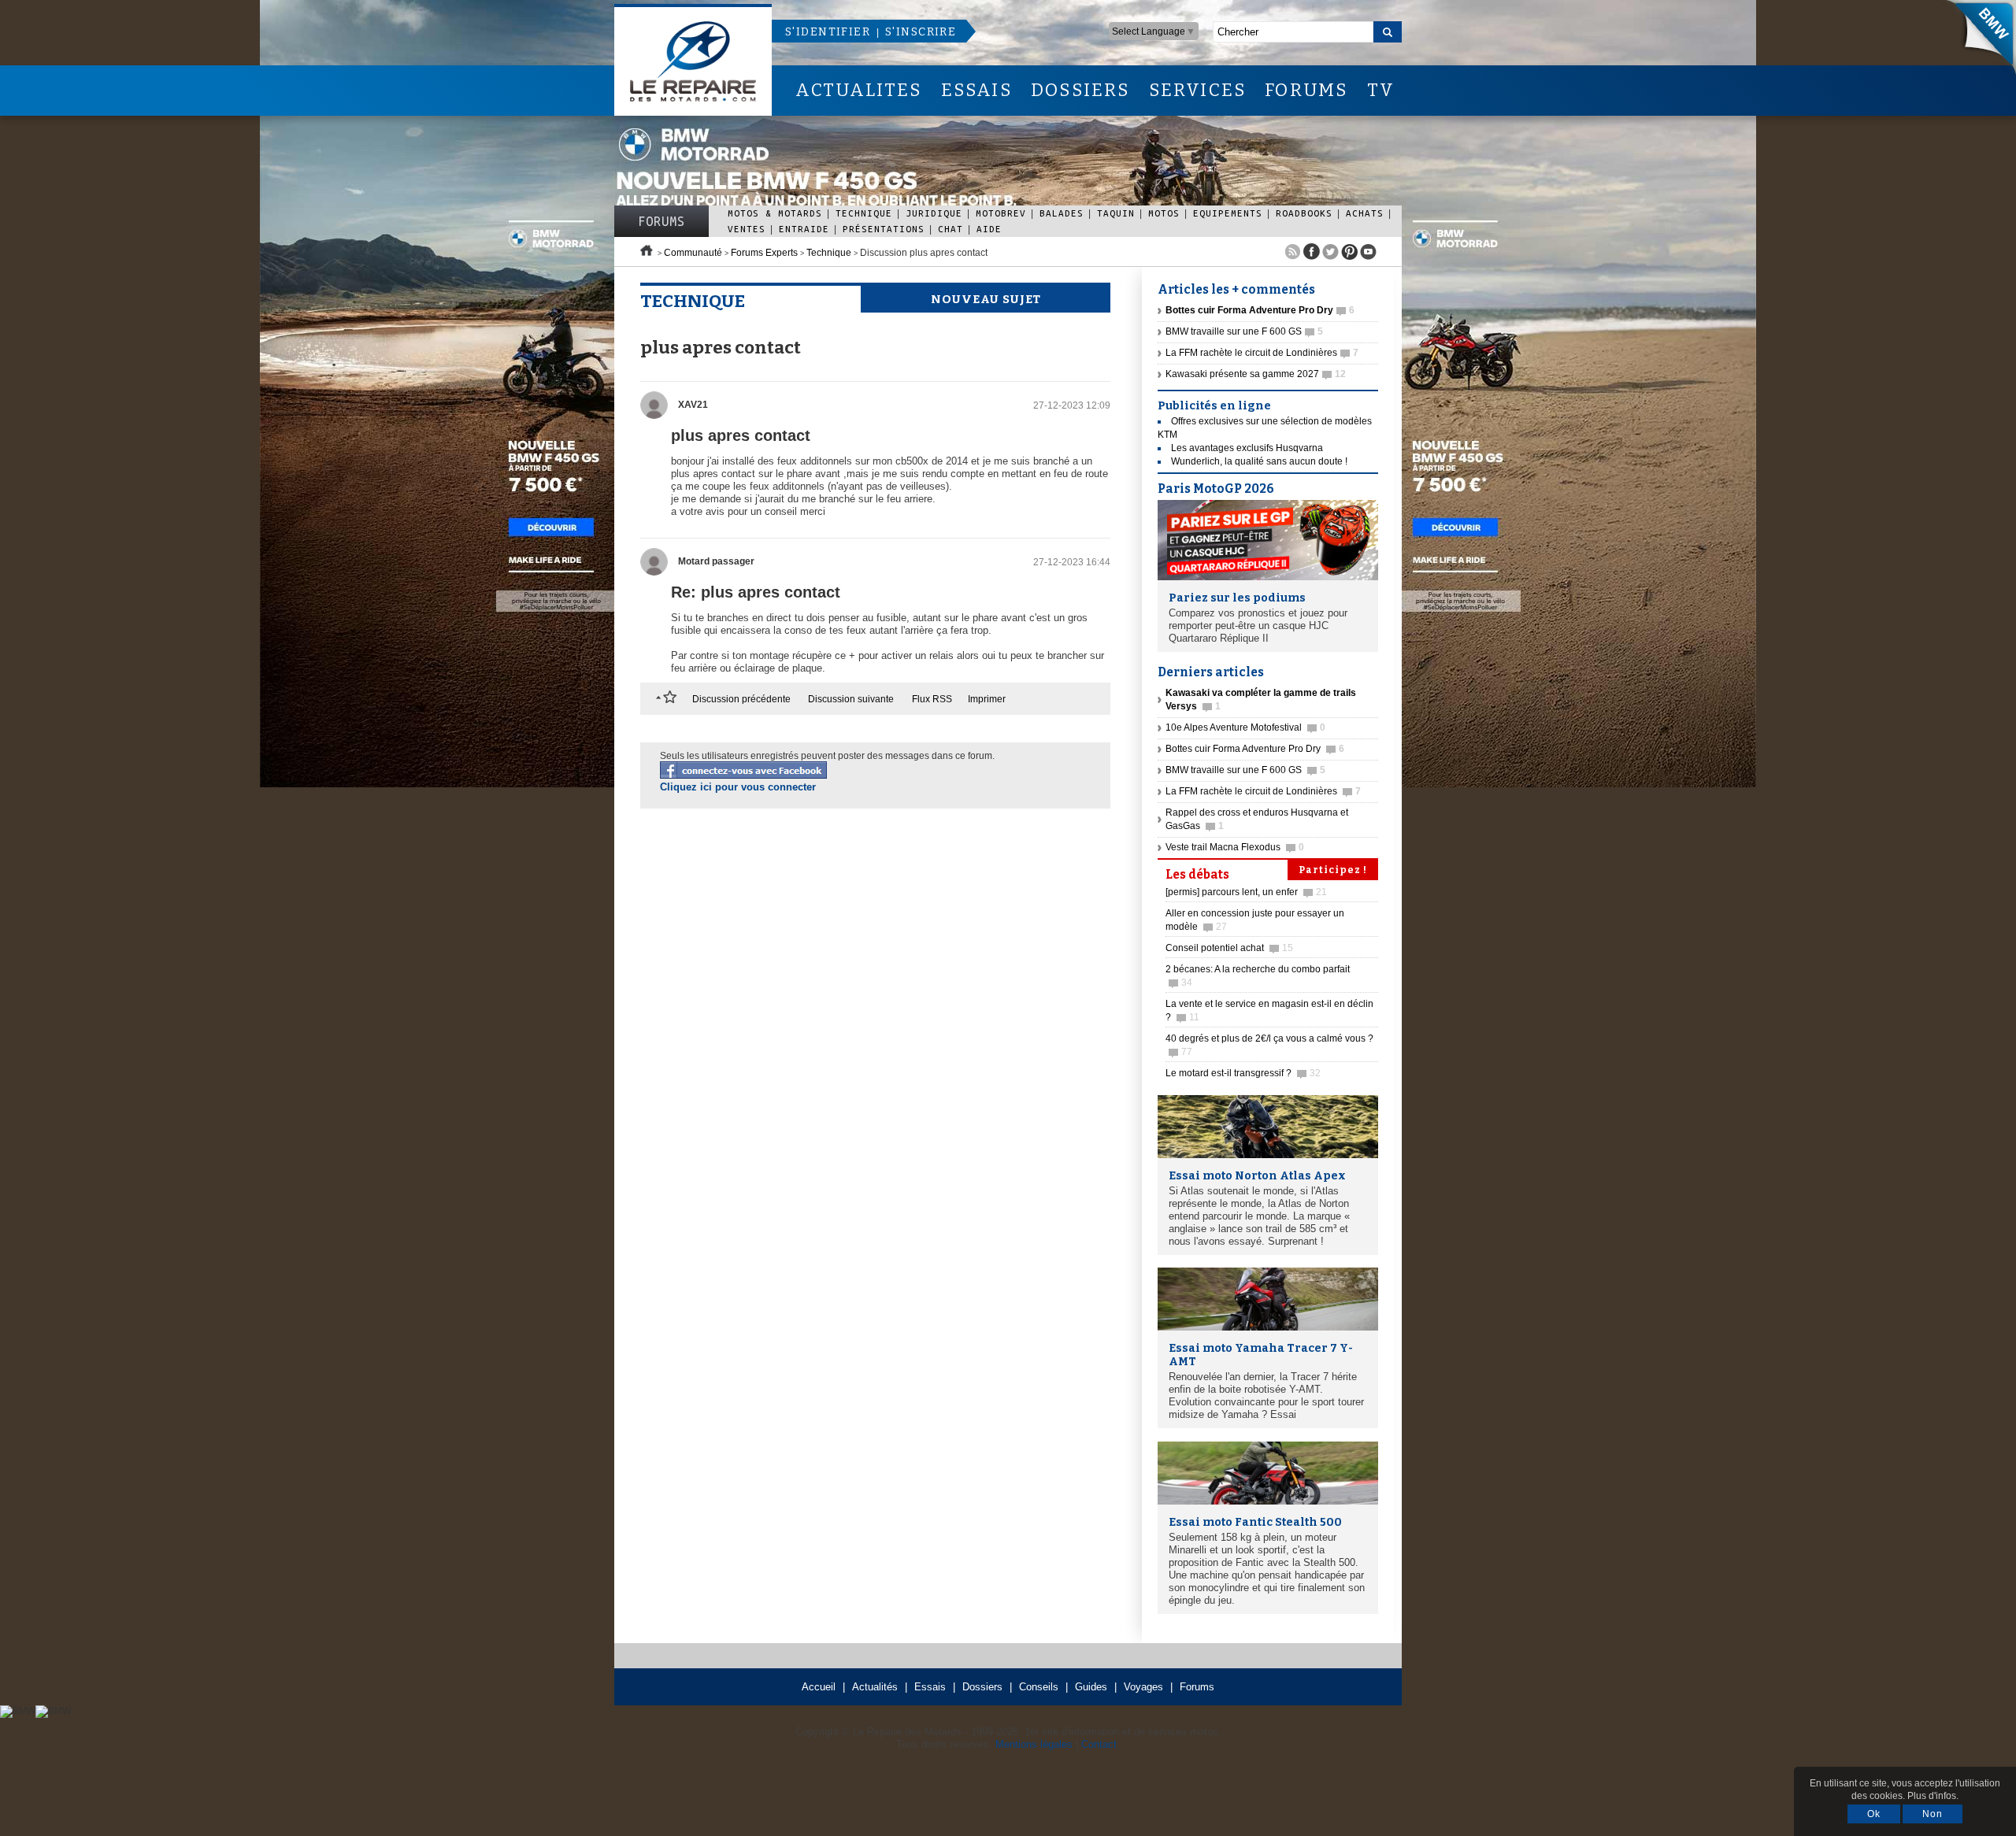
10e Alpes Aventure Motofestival (1245, 727)
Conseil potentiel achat (1229, 948)
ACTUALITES (858, 90)
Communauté (693, 253)
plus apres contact (741, 435)
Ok (1874, 1814)
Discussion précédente (741, 699)
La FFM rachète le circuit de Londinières (1262, 353)
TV (1381, 90)
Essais (930, 1687)
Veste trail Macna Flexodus (1235, 847)
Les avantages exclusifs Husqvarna (1247, 448)
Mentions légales (1034, 1744)
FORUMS (1306, 90)
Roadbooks (1304, 213)
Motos (1164, 213)
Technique (864, 213)
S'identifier (828, 32)
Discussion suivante (851, 699)
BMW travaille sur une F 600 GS (1244, 331)
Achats (1365, 213)
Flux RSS (932, 699)
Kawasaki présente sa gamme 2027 (1256, 374)
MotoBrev (1001, 213)
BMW (1976, 39)
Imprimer (987, 699)
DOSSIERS (1080, 90)
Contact (1099, 1744)
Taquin (1116, 213)
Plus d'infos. (1933, 1796)
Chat (951, 229)
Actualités (875, 1687)
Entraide (804, 229)
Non (1933, 1814)
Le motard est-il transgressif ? (1243, 1073)
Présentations (884, 229)
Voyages (1143, 1687)
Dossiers (982, 1687)
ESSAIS (976, 90)
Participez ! (1333, 870)
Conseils (1039, 1687)
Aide (989, 229)
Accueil (819, 1687)
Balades (1062, 213)
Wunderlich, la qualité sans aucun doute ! (1259, 461)
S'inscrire (921, 32)
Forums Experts (764, 253)
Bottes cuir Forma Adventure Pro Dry (1255, 749)
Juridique (934, 213)
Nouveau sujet (986, 299)
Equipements (1228, 213)
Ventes (747, 229)
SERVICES (1198, 90)
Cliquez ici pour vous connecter (738, 787)
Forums (661, 221)
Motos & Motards (775, 213)
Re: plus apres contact (756, 592)
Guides (1091, 1687)
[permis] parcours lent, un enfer (1246, 892)
